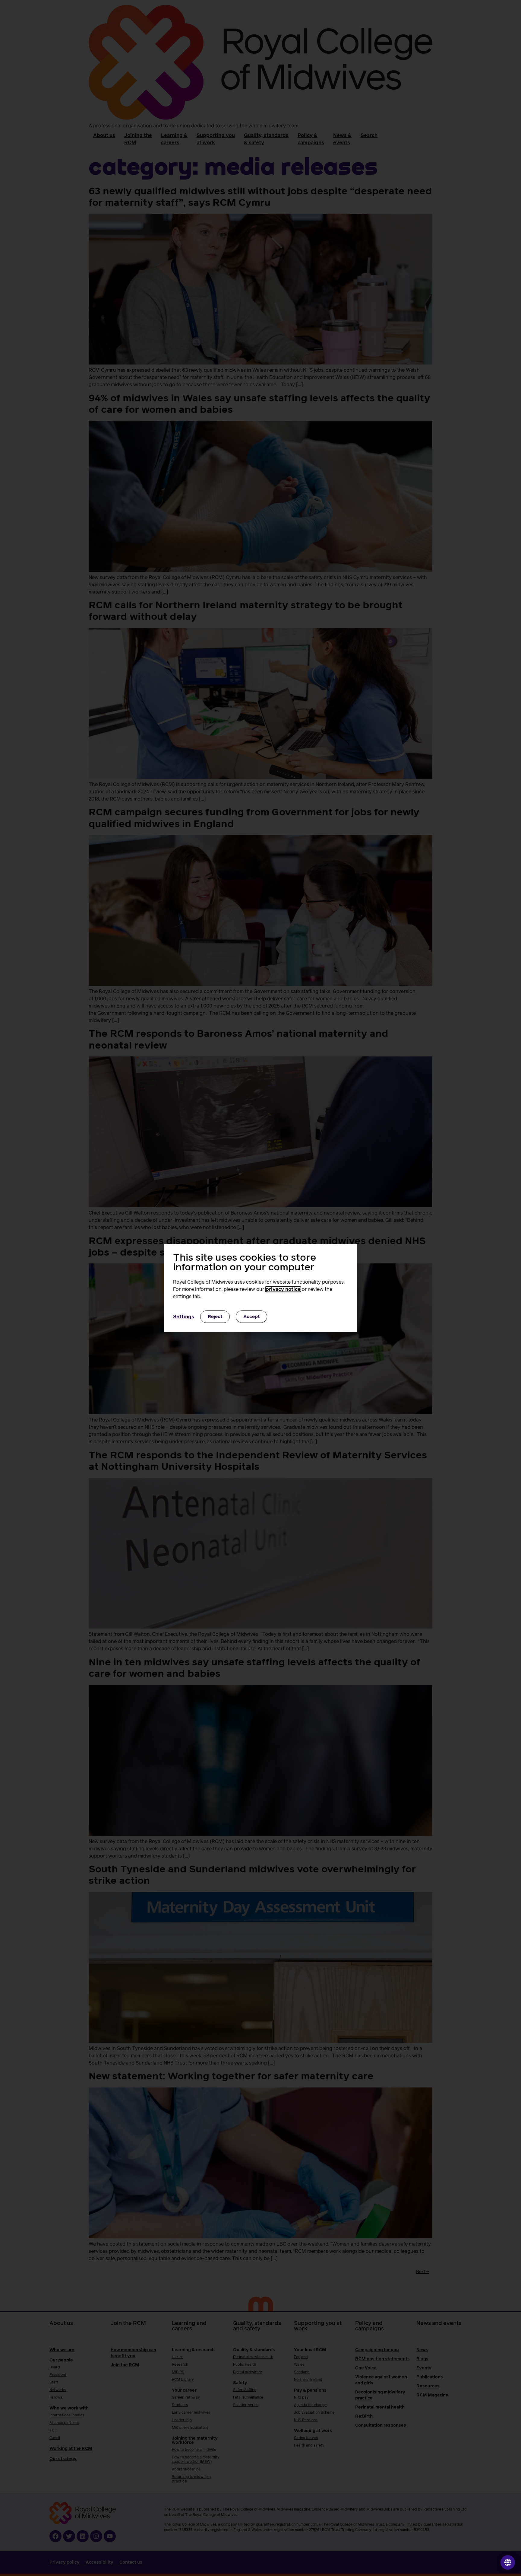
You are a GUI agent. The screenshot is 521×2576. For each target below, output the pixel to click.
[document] (260, 1288)
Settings (184, 1317)
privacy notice (283, 1289)
